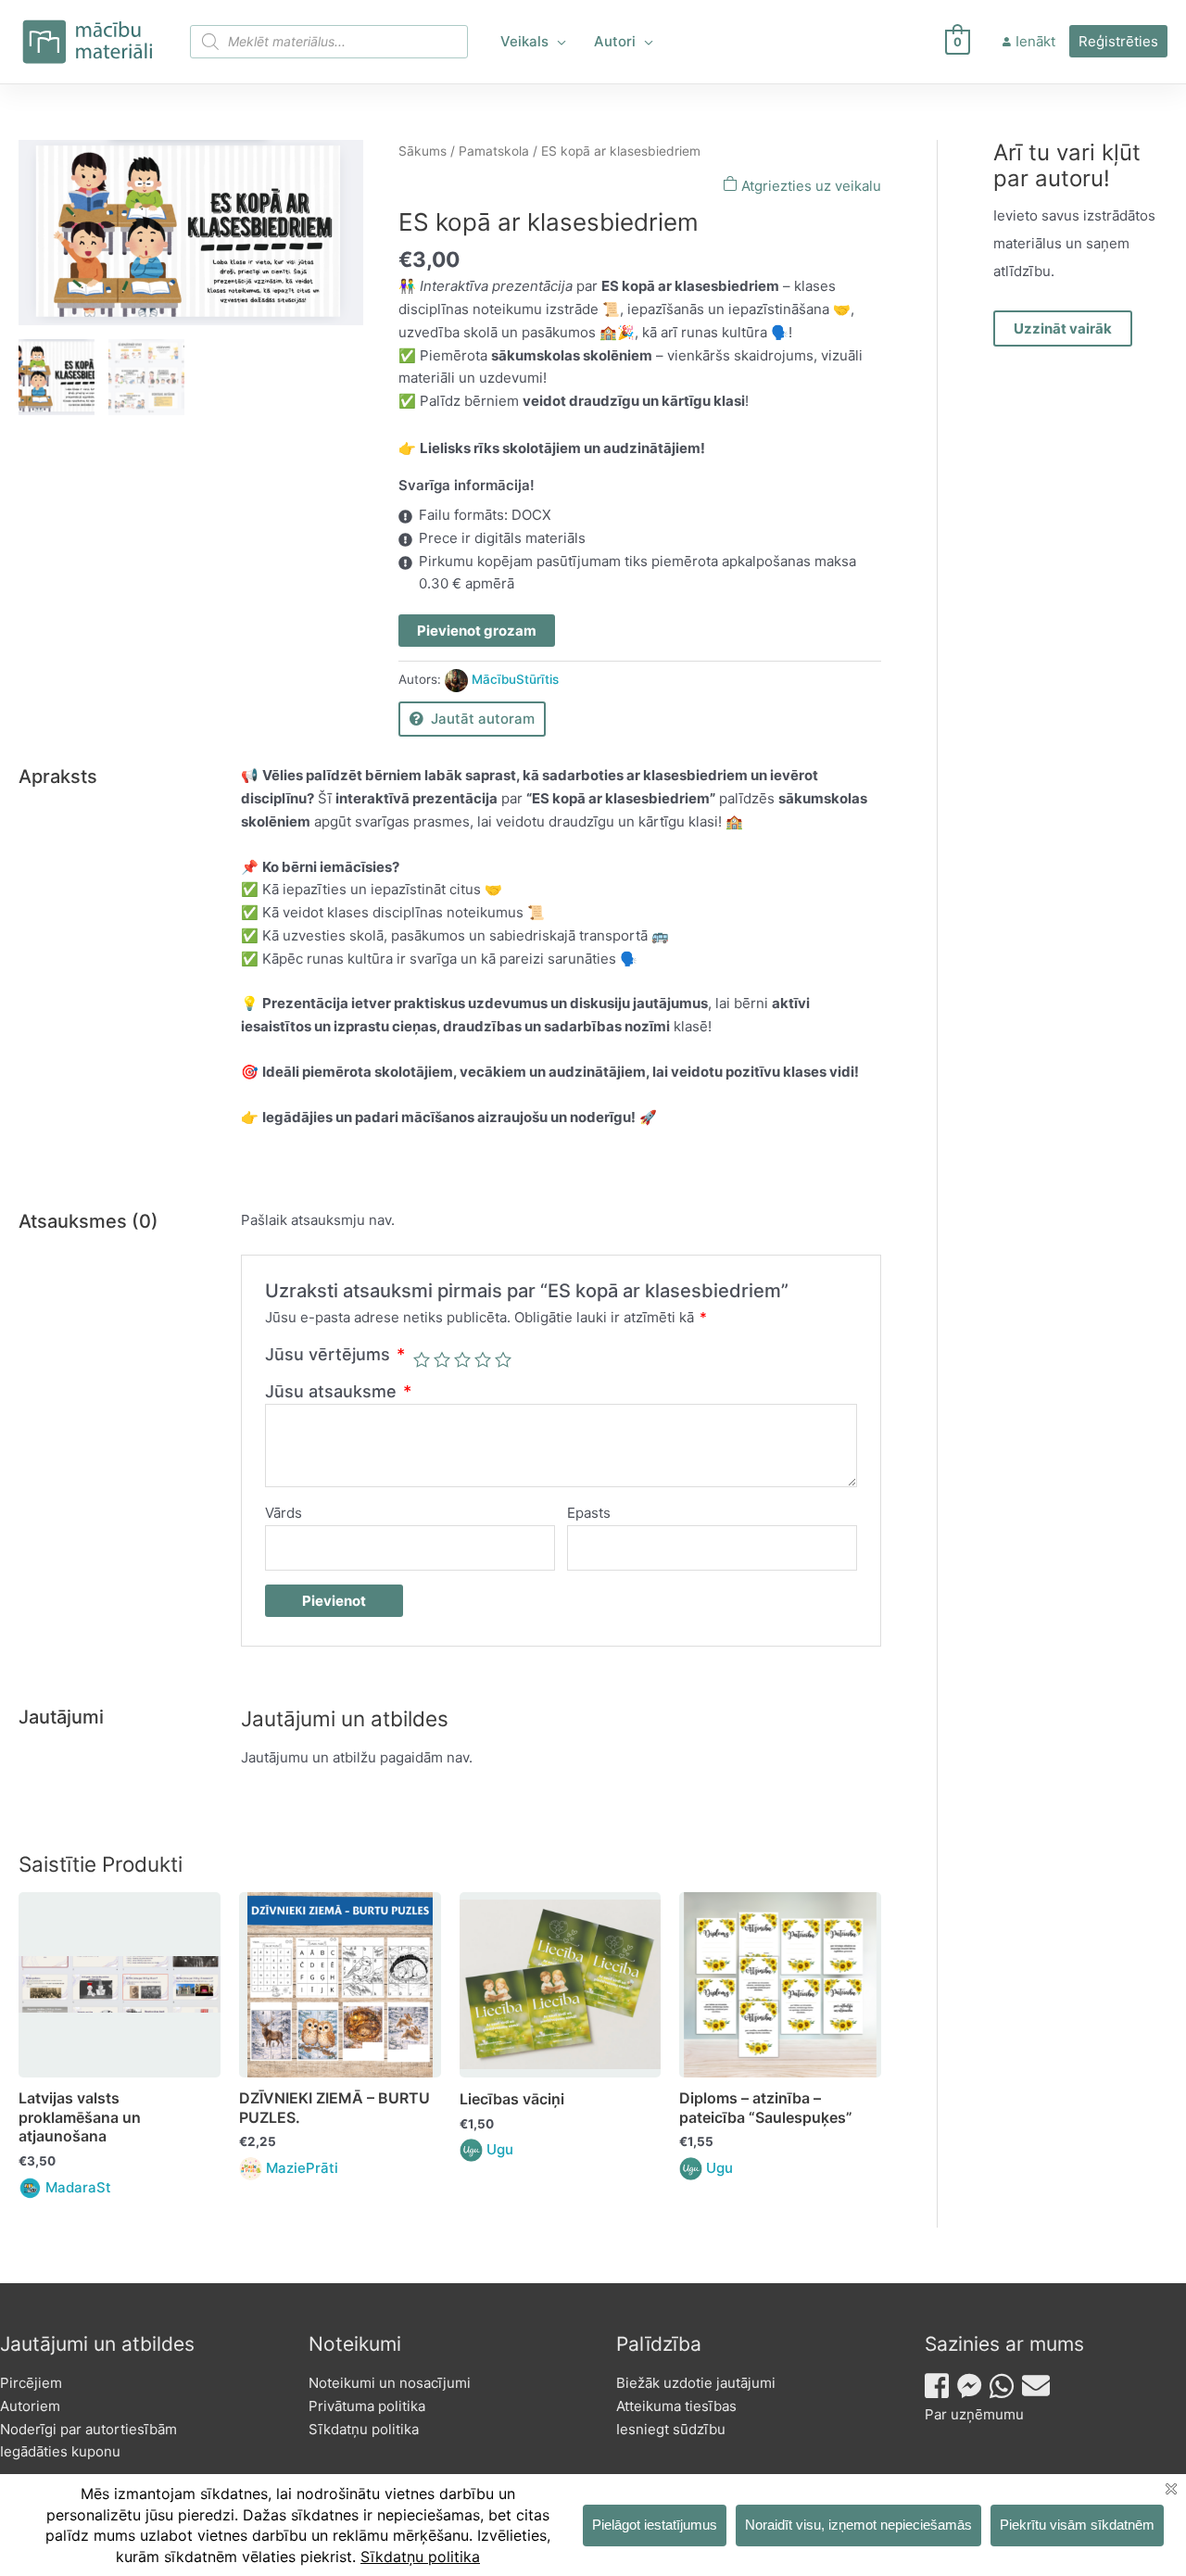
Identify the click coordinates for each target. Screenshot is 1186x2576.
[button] (557, 42)
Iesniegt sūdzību (671, 2429)
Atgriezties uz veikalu (809, 186)
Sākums (423, 151)
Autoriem (30, 2406)
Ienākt (1035, 41)
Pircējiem (31, 2383)
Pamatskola (494, 151)
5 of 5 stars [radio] (503, 1359)
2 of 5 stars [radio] (442, 1359)
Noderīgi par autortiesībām (88, 2429)
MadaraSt (78, 2187)
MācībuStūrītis (515, 679)
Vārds (284, 1513)
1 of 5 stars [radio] (422, 1359)
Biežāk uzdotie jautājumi (696, 2383)
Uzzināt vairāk (1063, 328)
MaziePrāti (302, 2168)
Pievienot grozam (477, 631)
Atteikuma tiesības (676, 2406)
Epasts (589, 1513)
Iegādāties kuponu (60, 2451)
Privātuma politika (367, 2406)
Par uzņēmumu (974, 2414)
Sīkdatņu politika (364, 2429)
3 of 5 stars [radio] (462, 1359)
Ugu (500, 2149)
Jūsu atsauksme (338, 1391)
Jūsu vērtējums (335, 1354)
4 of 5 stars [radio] (483, 1359)
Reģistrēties (1118, 41)
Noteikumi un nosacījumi (390, 2383)
